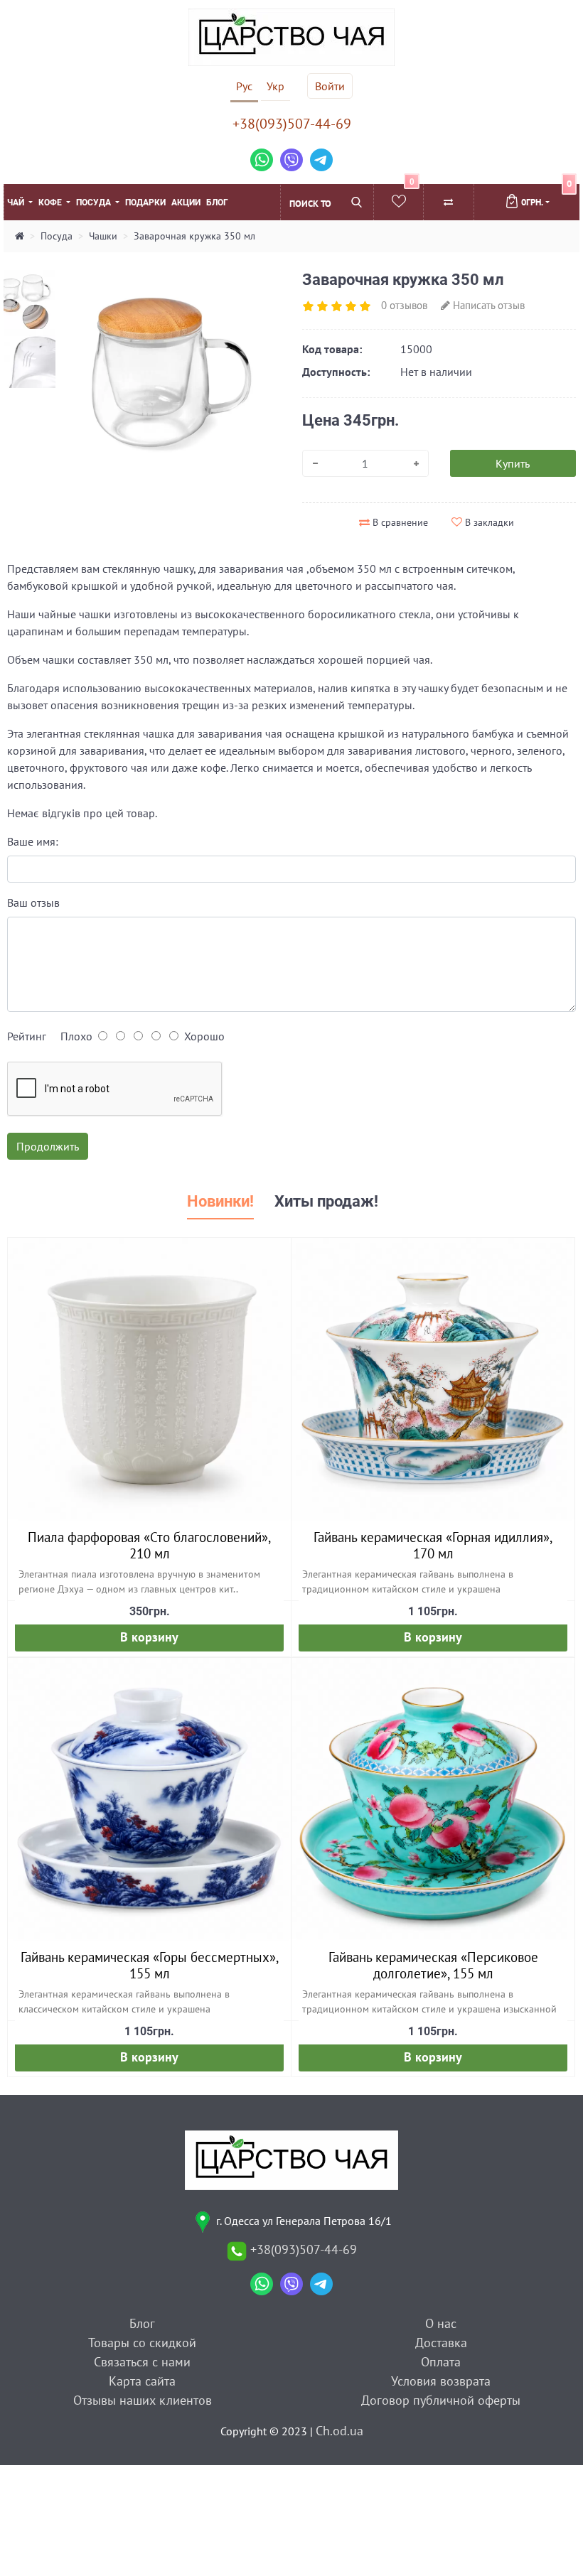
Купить (513, 463)
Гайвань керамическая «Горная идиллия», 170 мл (433, 1545)
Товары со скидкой (142, 2343)
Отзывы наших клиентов (143, 2400)
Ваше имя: (33, 841)
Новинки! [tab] (220, 1201)
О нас (441, 2323)
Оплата (441, 2362)
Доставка (441, 2343)
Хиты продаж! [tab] (326, 1201)
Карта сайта (142, 2381)
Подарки (145, 203)
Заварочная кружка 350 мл (194, 236)
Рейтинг (27, 1036)
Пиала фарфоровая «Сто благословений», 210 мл (149, 1545)
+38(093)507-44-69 (292, 124)
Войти (330, 86)
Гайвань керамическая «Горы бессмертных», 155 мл (150, 1965)
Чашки (103, 236)
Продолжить (48, 1146)
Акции (186, 203)
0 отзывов (404, 305)
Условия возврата (441, 2381)
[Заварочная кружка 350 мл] (159, 372)
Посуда (95, 203)
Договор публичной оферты (441, 2400)
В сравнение (399, 522)
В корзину (149, 1637)
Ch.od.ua (339, 2431)
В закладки (488, 522)
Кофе (51, 203)
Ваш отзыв (33, 902)
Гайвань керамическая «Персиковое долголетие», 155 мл (433, 1965)
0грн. (545, 196)
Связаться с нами (142, 2362)
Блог (217, 203)
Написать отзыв (487, 305)
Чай (17, 203)
